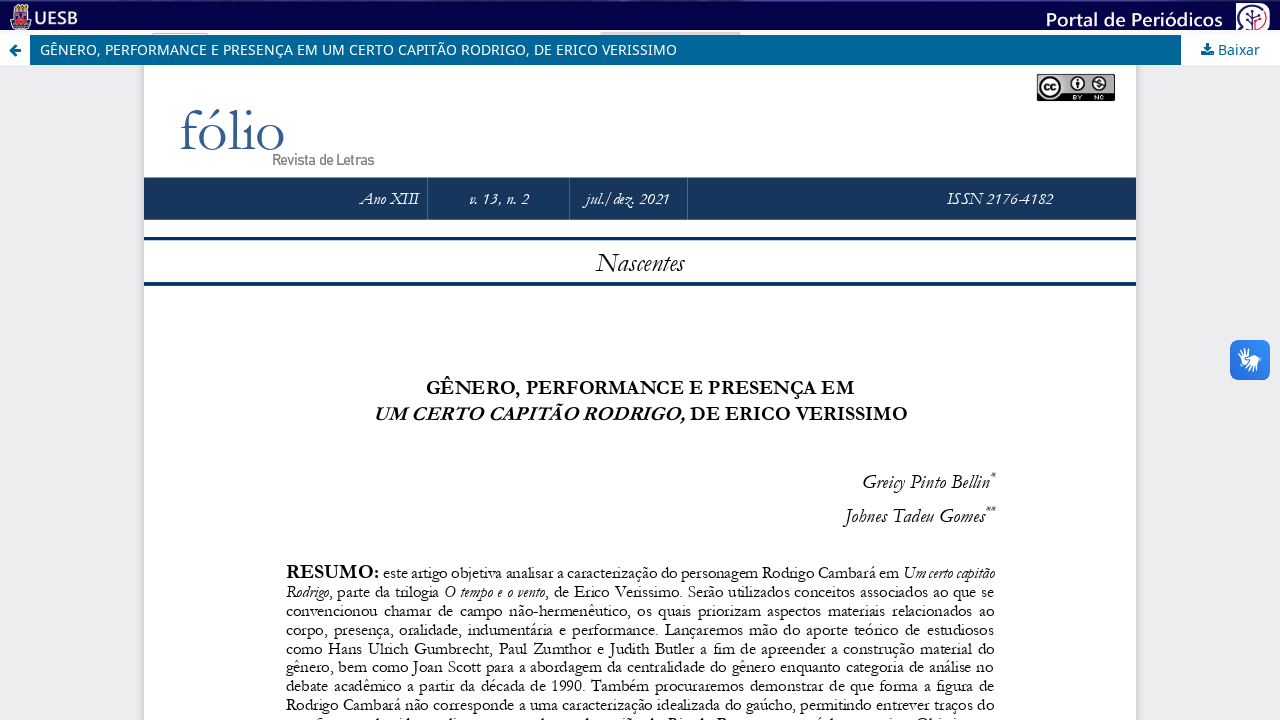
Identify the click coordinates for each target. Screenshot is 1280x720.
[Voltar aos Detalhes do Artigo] (15, 50)
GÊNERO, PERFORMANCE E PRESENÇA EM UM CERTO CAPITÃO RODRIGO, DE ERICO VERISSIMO (358, 49)
